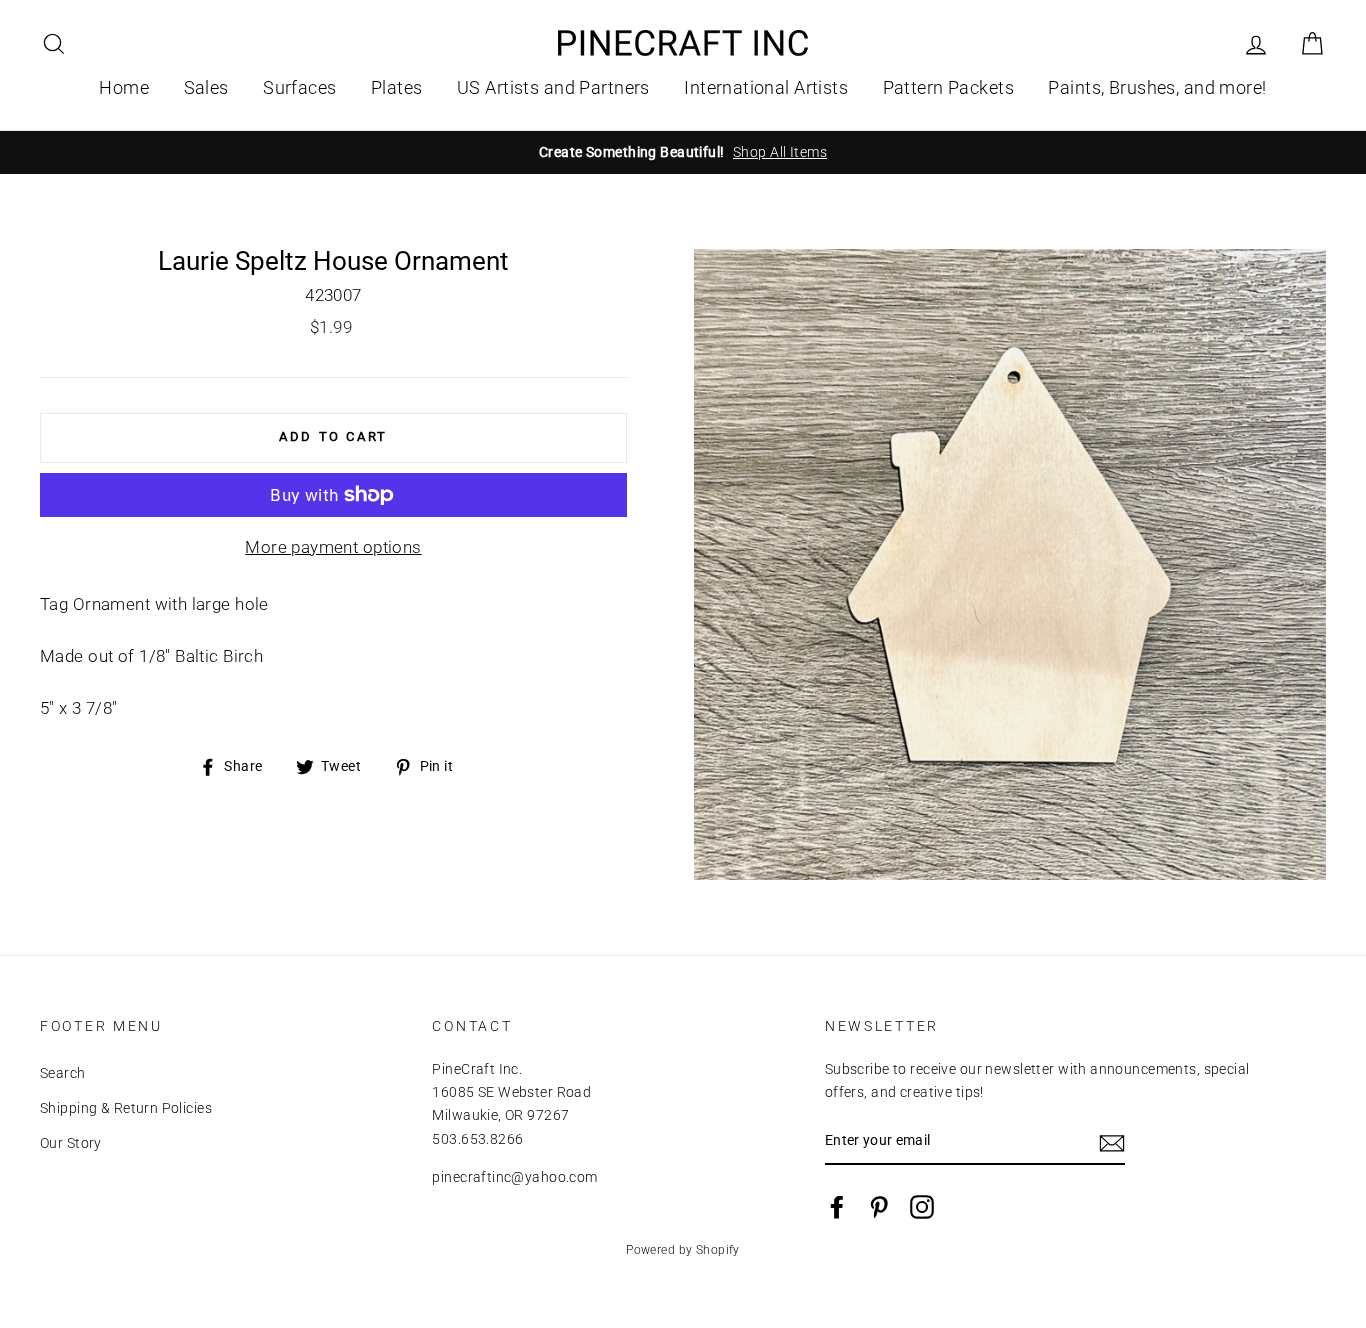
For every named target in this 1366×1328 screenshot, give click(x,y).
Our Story (71, 1143)
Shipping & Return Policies (126, 1108)
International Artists (766, 87)
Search (63, 1073)
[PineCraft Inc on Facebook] (837, 1207)
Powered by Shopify (683, 1250)
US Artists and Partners (553, 87)
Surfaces (299, 87)
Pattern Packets (948, 87)
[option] (683, 152)
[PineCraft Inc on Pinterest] (879, 1207)
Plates (397, 87)
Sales (206, 87)
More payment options (333, 547)
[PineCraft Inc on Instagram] (922, 1207)
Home (124, 87)
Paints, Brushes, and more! (1157, 87)
